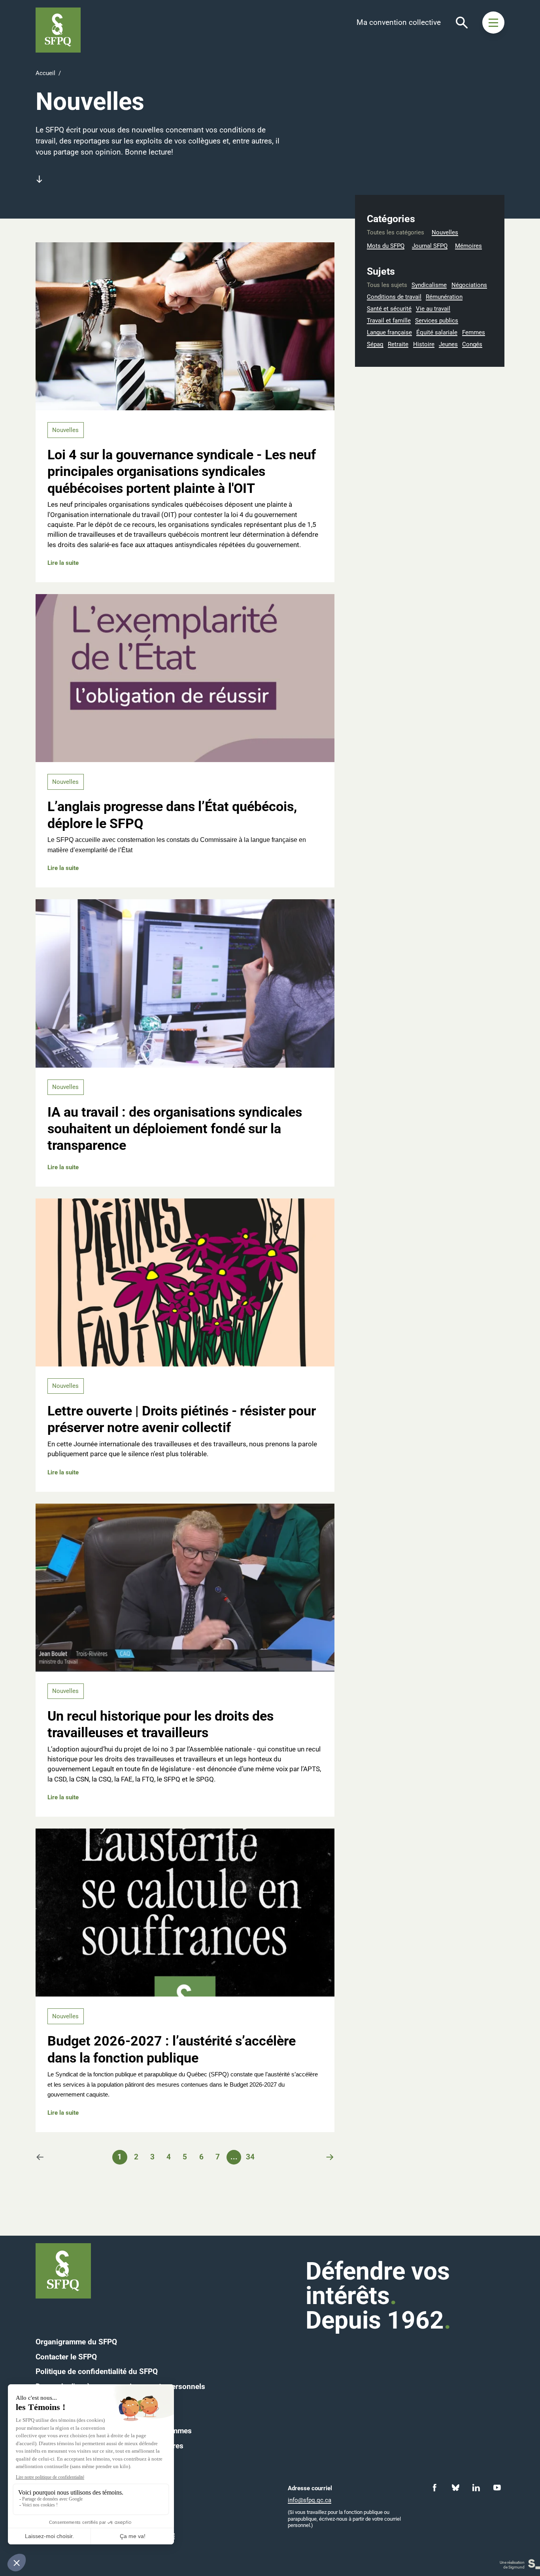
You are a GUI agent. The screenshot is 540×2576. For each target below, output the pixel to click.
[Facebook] (435, 2488)
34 (250, 2157)
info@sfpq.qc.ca (310, 2500)
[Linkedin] (476, 2488)
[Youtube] (497, 2488)
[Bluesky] (456, 2488)
